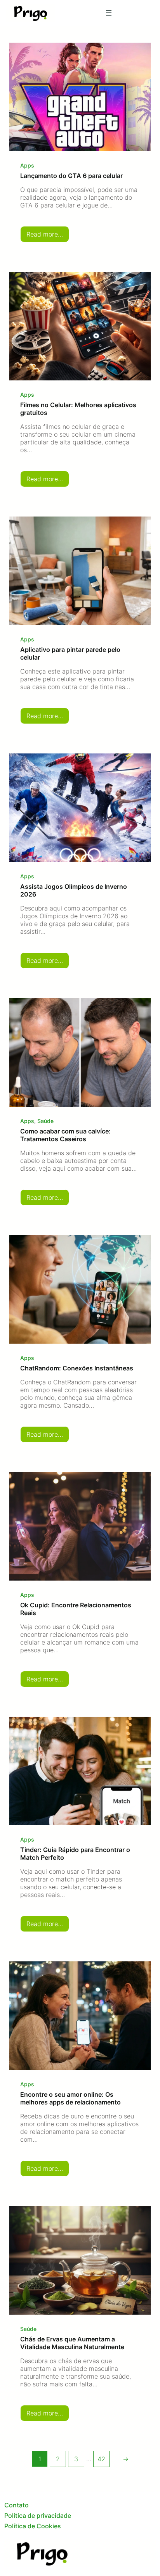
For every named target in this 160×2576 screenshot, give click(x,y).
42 (101, 2459)
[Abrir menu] (109, 13)
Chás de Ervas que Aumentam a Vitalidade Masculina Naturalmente (72, 2343)
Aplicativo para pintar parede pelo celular (70, 653)
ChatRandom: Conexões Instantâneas (77, 1368)
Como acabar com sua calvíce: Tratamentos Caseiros (65, 1135)
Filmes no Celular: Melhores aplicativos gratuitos (78, 409)
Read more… (48, 236)
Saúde (45, 1121)
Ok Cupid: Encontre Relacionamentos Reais (76, 1609)
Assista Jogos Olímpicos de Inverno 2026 (74, 890)
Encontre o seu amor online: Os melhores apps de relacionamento (70, 2098)
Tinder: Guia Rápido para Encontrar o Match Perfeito (75, 1854)
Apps (27, 165)
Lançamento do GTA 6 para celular (71, 176)
